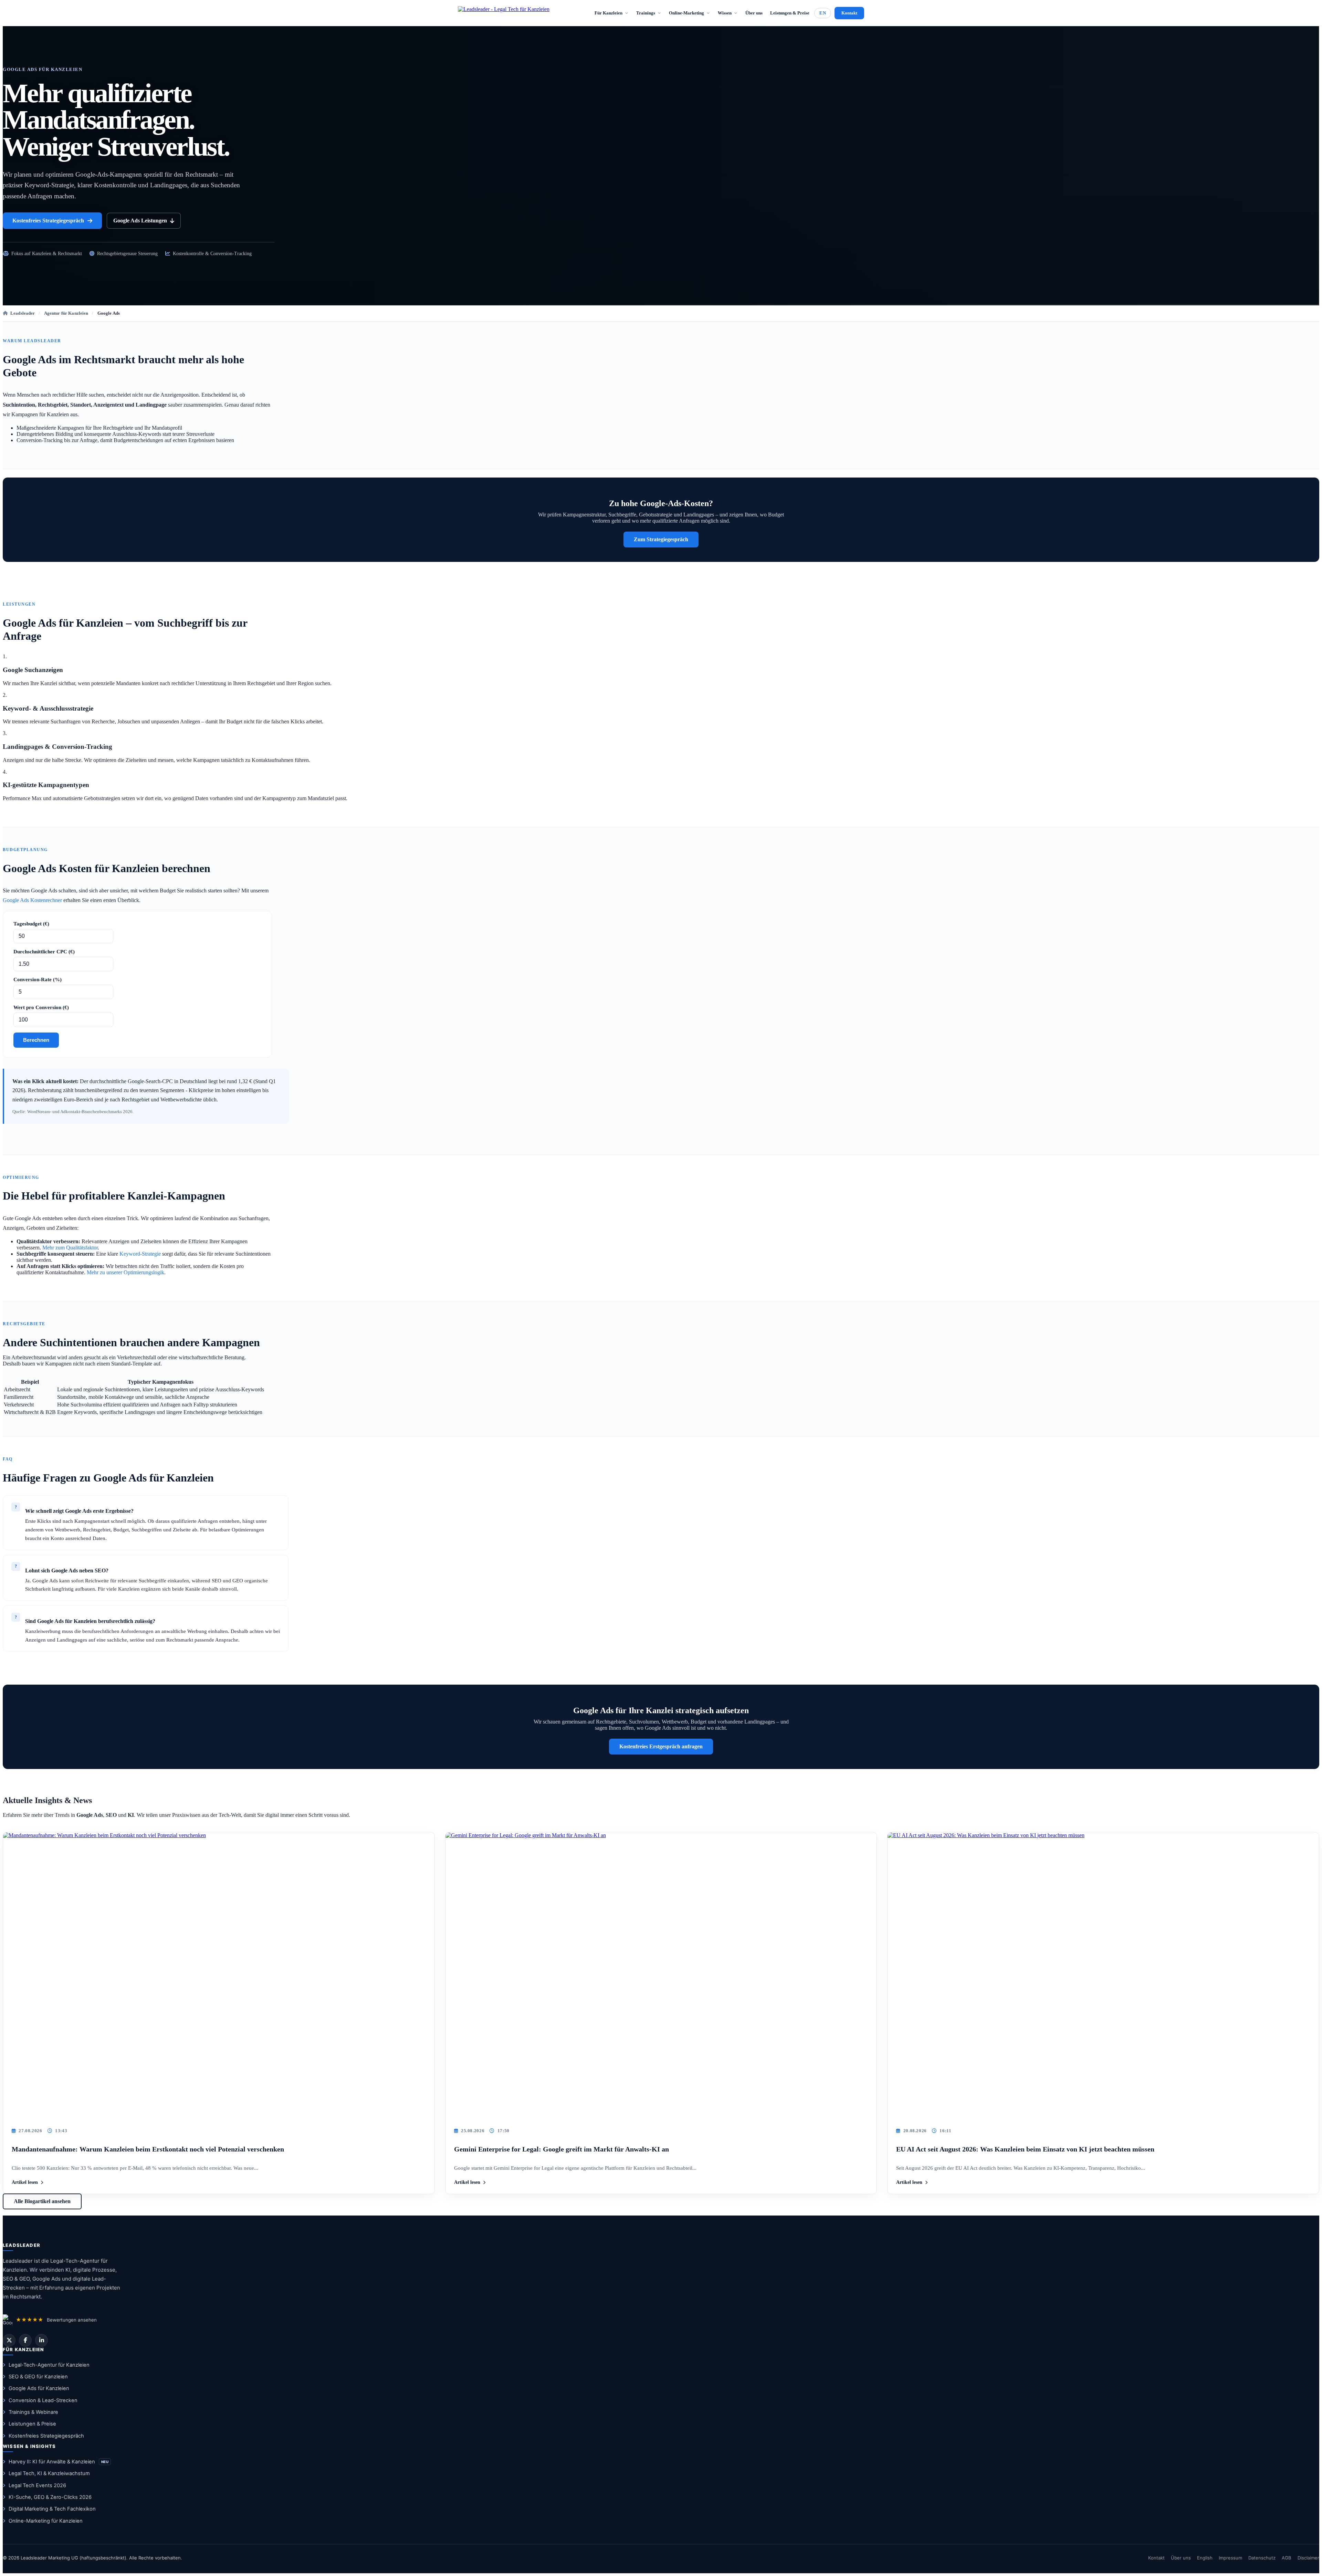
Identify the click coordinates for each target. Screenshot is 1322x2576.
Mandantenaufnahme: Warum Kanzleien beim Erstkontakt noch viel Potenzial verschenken (148, 2149)
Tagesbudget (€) (31, 924)
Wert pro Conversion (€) (41, 1007)
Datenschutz (1262, 2558)
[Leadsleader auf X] (9, 2340)
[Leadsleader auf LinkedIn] (41, 2340)
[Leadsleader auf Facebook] (25, 2340)
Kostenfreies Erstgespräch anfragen (661, 1746)
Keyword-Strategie (140, 1254)
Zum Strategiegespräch (661, 539)
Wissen (725, 13)
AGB (1287, 2558)
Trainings (646, 13)
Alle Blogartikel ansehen (42, 2201)
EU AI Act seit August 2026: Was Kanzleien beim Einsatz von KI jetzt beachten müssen (1025, 2149)
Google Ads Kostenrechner (32, 900)
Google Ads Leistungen (140, 221)
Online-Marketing (686, 13)
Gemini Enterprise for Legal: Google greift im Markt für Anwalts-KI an (562, 2149)
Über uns (754, 13)
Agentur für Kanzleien (66, 313)
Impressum (1230, 2558)
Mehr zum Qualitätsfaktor (70, 1248)
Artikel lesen (25, 2182)
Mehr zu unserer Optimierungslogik (125, 1272)
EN (823, 13)
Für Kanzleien (608, 13)
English (1205, 2558)
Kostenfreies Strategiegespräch (48, 221)
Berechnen (36, 1040)
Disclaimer (1308, 2558)
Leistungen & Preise (790, 13)
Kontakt (849, 13)
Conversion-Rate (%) (38, 980)
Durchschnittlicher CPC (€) (44, 952)
